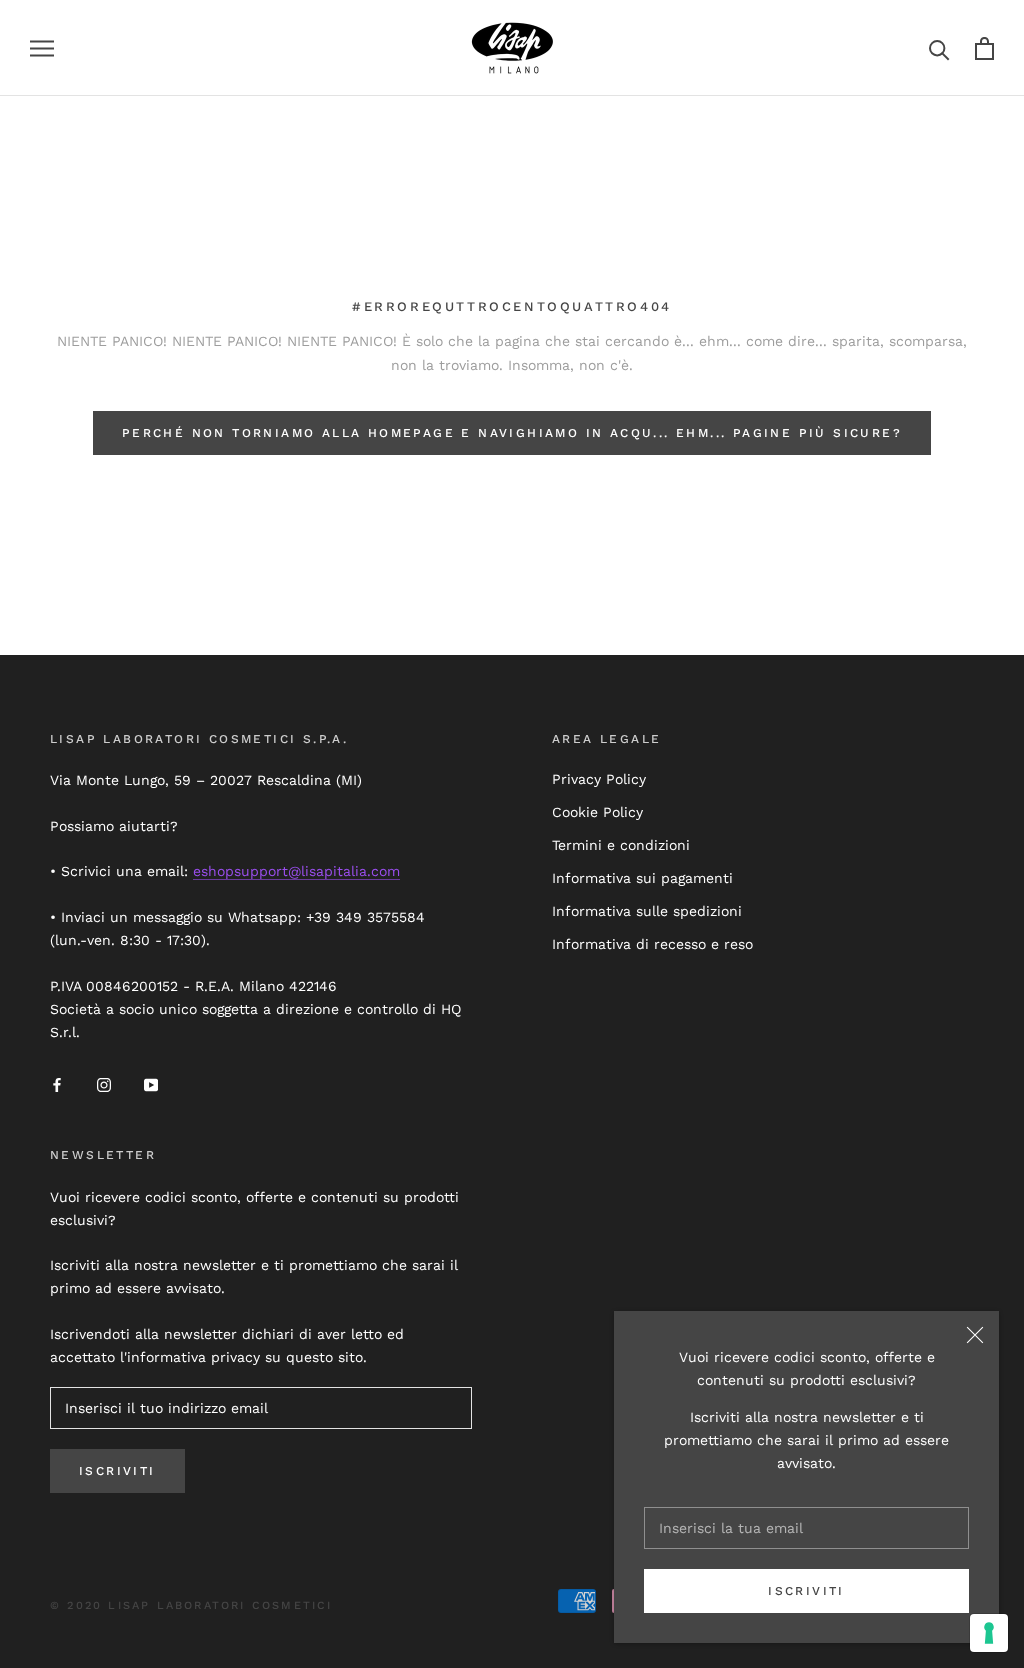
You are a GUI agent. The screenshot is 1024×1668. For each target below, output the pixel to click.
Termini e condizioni (621, 845)
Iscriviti (806, 1591)
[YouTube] (151, 1084)
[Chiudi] (975, 1335)
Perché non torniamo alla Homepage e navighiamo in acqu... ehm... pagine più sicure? (512, 433)
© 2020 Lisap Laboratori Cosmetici (191, 1605)
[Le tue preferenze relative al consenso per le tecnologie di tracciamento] (989, 1633)
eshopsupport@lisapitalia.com (296, 871)
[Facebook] (57, 1084)
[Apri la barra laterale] (42, 48)
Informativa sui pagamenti (642, 878)
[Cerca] (939, 48)
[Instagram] (104, 1084)
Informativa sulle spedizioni (647, 911)
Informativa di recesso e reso (652, 944)
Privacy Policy (599, 779)
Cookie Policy (597, 812)
